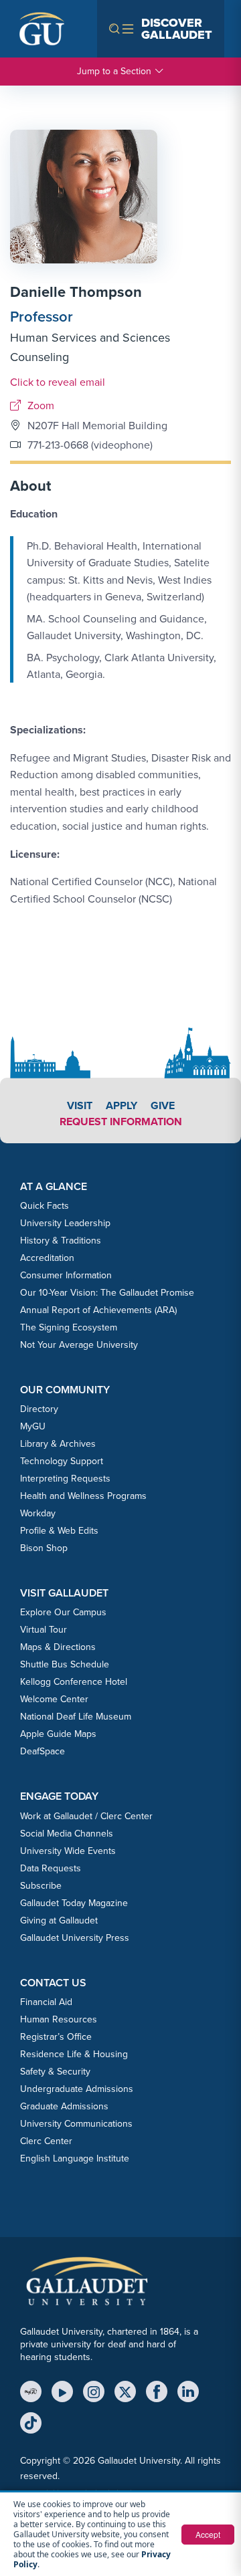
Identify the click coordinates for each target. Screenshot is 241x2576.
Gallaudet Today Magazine (74, 1903)
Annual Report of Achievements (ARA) (98, 1310)
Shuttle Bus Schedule (65, 1664)
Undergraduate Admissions (77, 2089)
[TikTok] (31, 2423)
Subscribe (41, 1886)
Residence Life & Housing (74, 2054)
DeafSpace (43, 1751)
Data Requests (51, 1868)
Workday (38, 1513)
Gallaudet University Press (75, 1938)
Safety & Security (55, 2072)
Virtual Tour (44, 1630)
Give (163, 1105)
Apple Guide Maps (58, 1734)
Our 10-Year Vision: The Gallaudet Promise (107, 1293)
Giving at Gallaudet (59, 1920)
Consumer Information (66, 1275)
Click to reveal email (58, 382)
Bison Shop (44, 1548)
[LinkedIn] (188, 2391)
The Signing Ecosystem (69, 1327)
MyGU (33, 1426)
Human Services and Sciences (90, 338)
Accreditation (47, 1258)
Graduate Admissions (64, 2106)
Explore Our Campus (63, 1612)
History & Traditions (61, 1241)
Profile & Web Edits (59, 1531)
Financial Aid (46, 2002)
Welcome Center (54, 1699)
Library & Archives (58, 1444)
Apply (122, 1105)
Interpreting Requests (65, 1479)
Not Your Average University (79, 1345)
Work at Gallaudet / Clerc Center (86, 1816)
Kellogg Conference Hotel (74, 1682)
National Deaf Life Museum (76, 1717)
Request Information (121, 1122)
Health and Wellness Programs (83, 1496)
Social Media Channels (67, 1834)
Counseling (39, 357)
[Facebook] (157, 2391)
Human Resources (59, 2019)
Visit (80, 1105)
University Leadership (65, 1223)
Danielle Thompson (76, 292)
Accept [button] (208, 2534)
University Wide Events (68, 1851)
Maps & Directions (58, 1647)
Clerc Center (46, 2141)
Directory (39, 1409)
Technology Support (62, 1461)
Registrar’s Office (56, 2037)
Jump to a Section (114, 71)
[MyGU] (31, 2391)
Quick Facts (45, 1206)
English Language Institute (75, 2158)
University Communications (76, 2124)
